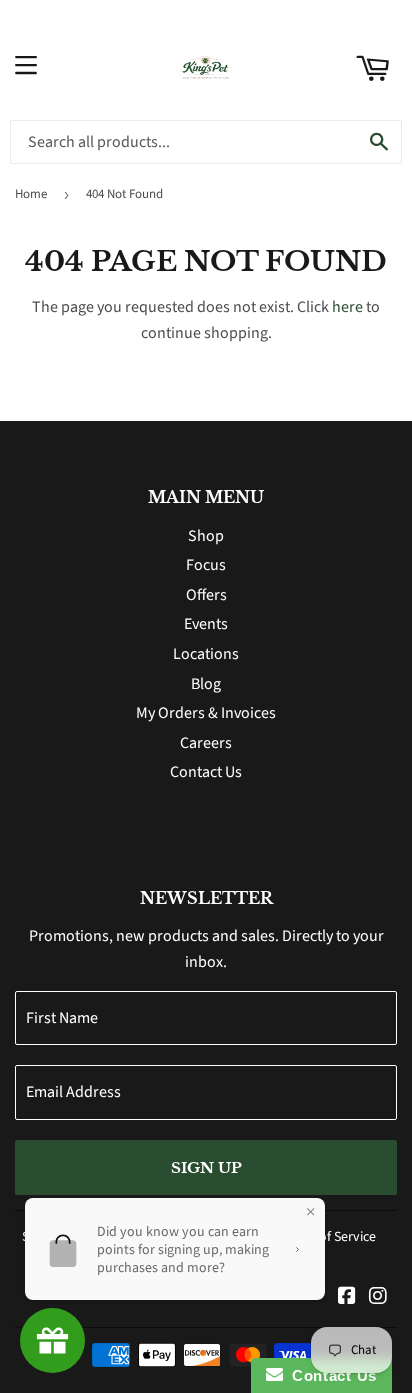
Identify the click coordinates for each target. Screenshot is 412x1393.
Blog (206, 684)
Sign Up (206, 1167)
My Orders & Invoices (206, 713)
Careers (206, 743)
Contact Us (206, 772)
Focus (206, 565)
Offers (206, 595)
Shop (206, 536)
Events (206, 624)
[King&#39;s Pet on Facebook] (347, 1298)
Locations (206, 654)
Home (31, 194)
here (347, 307)
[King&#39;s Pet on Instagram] (378, 1298)
